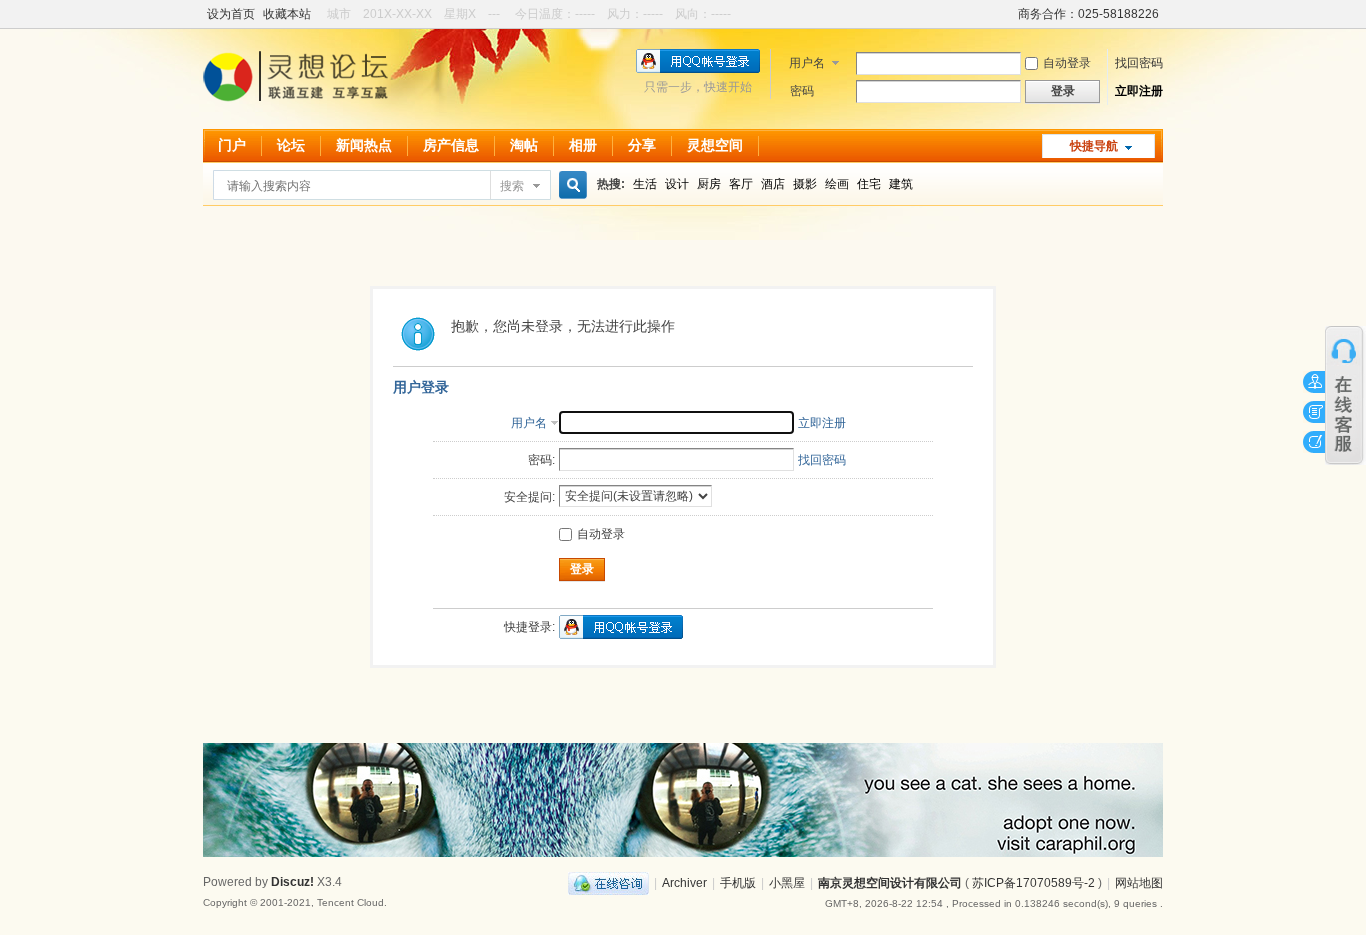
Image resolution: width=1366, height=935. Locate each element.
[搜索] (570, 185)
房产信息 (451, 145)
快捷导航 (1094, 146)
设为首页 (231, 14)
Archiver (684, 883)
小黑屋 (787, 883)
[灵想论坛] (295, 107)
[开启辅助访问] (1009, 14)
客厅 (741, 184)
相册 (583, 145)
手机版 (738, 883)
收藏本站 (287, 14)
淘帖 (524, 145)
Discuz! (292, 882)
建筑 (901, 184)
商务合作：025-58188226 (1088, 14)
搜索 (512, 186)
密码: (541, 460)
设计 (677, 184)
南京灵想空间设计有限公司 (890, 883)
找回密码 (1139, 63)
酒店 (773, 184)
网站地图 (1139, 883)
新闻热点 (364, 145)
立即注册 (1139, 91)
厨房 (709, 184)
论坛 (291, 145)
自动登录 (1067, 63)
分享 (642, 145)
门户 (232, 145)
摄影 (805, 184)
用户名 (807, 63)
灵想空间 (715, 145)
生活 (645, 184)
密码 (802, 91)
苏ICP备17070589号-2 (1033, 883)
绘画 (837, 184)
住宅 (869, 184)
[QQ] (608, 883)
